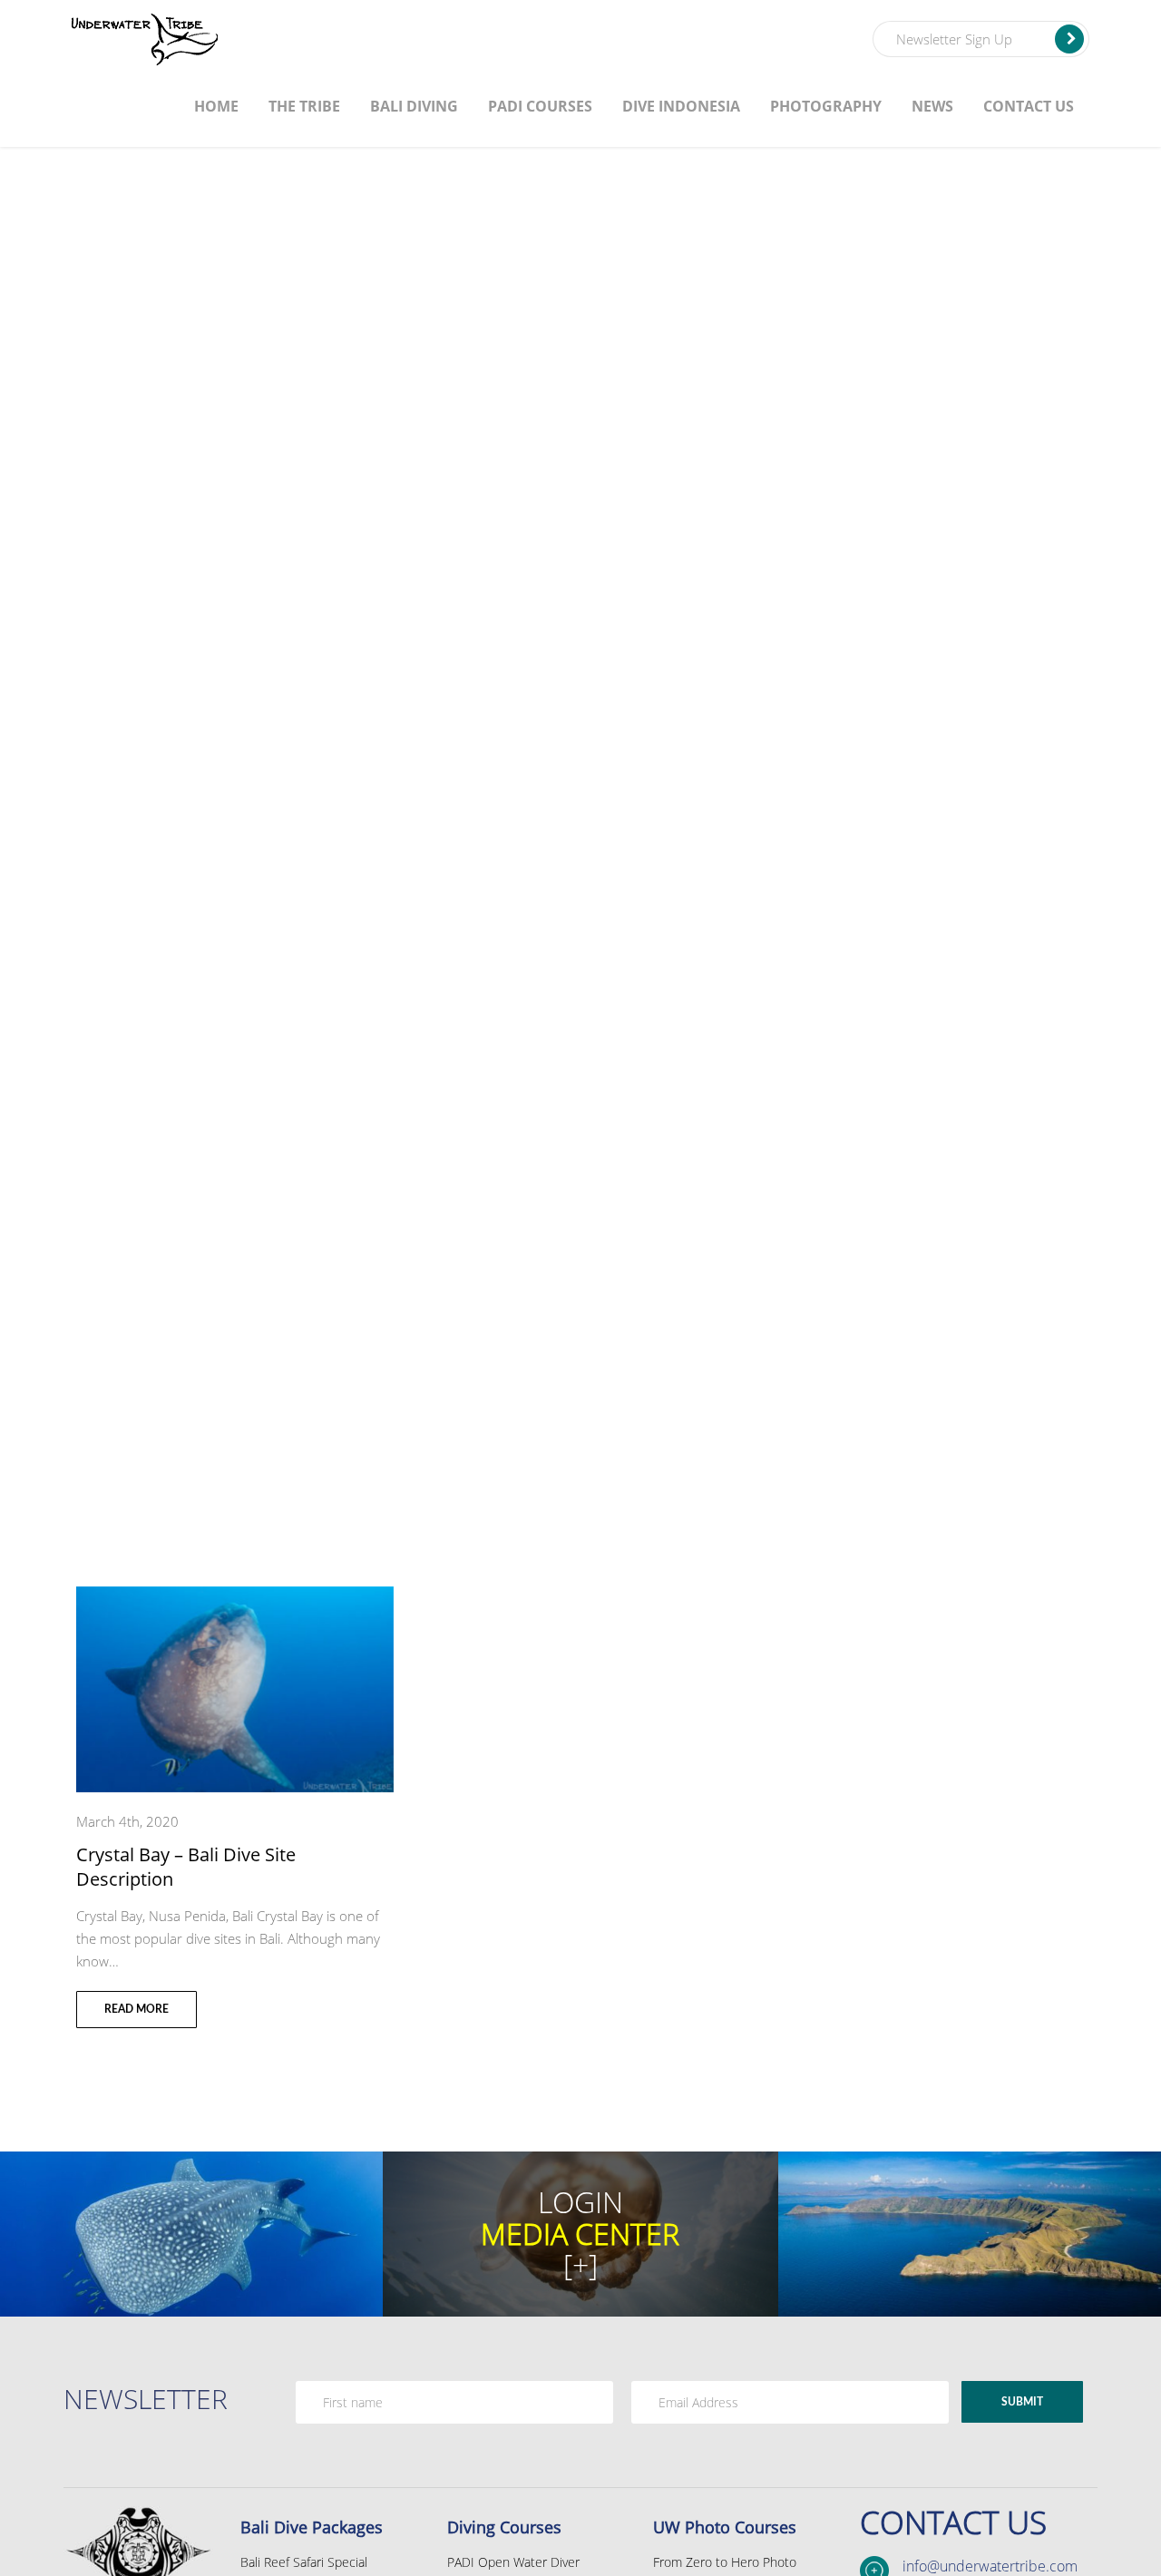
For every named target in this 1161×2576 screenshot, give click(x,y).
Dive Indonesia (681, 106)
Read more (137, 2009)
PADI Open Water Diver (513, 2562)
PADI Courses (540, 106)
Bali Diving (414, 106)
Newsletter (146, 2399)
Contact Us (1029, 106)
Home (216, 106)
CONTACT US (953, 2522)
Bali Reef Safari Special (304, 2562)
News (932, 106)
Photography (826, 106)
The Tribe (304, 106)
